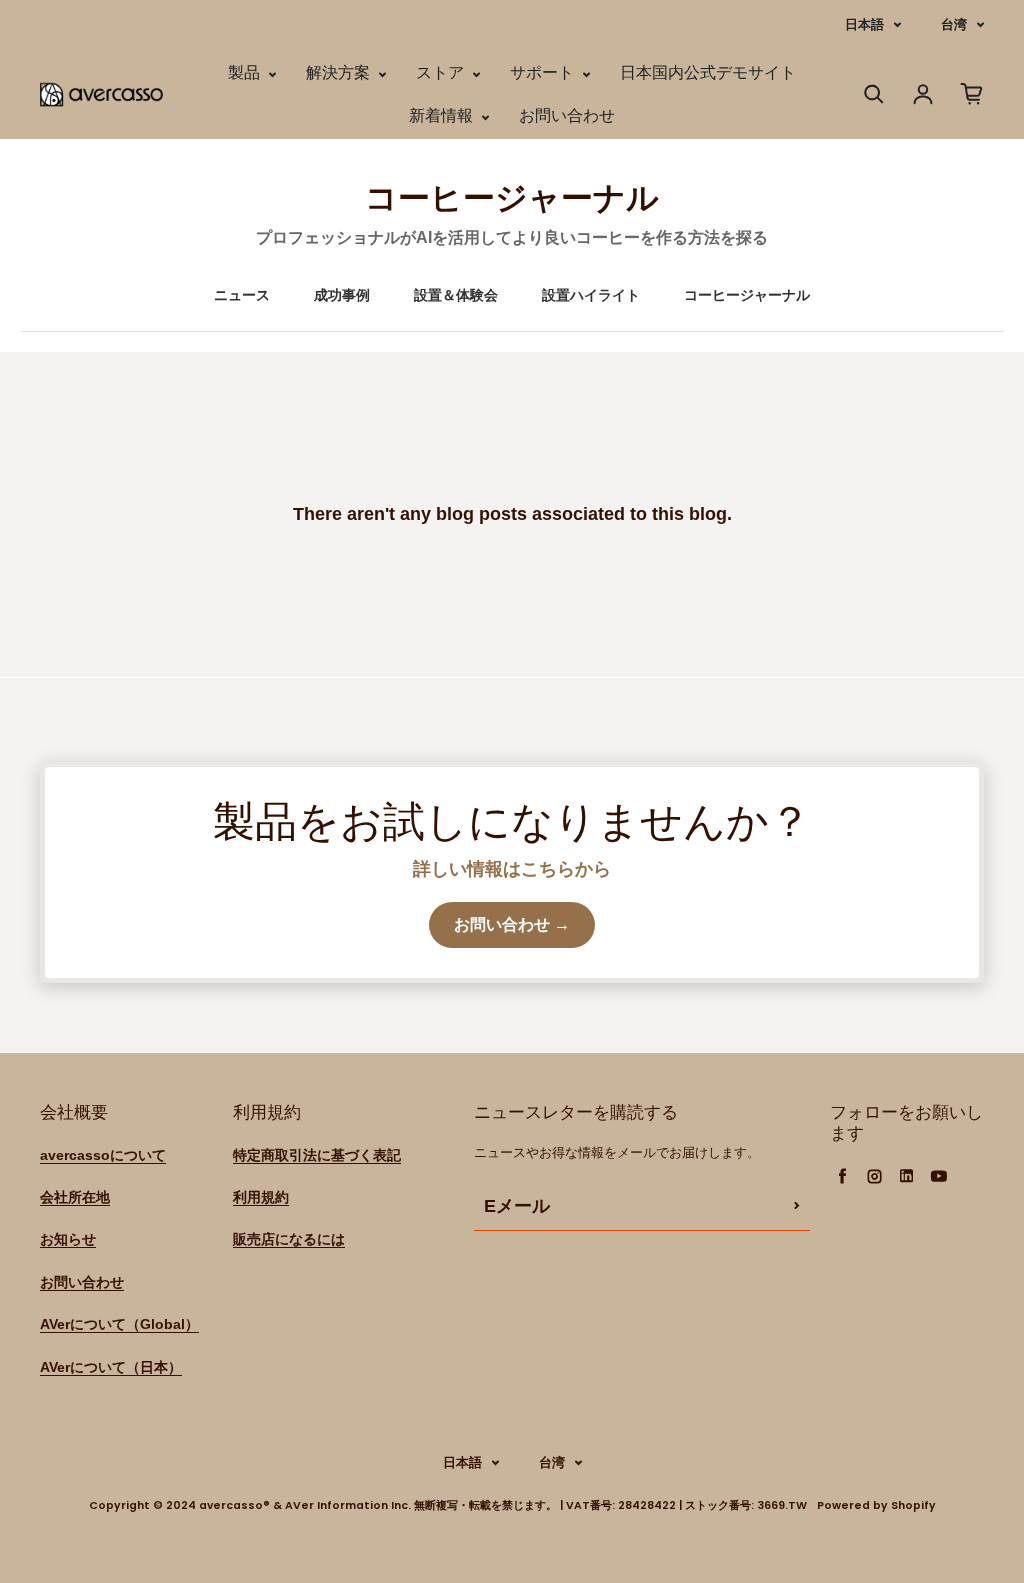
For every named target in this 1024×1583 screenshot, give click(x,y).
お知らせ (68, 1239)
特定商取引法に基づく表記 (317, 1155)
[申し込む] (797, 1206)
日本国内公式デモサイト (708, 72)
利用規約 (261, 1197)
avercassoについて (103, 1155)
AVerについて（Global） (119, 1324)
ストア (442, 72)
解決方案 (340, 72)
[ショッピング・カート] (972, 94)
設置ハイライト (591, 295)
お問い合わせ (567, 115)
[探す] (874, 94)
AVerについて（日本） (111, 1367)
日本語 (864, 24)
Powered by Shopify (876, 1505)
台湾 (954, 24)
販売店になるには (289, 1239)
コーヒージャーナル (747, 295)
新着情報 (443, 115)
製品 (246, 72)
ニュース (242, 295)
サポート (544, 72)
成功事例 (342, 295)
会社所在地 (75, 1197)
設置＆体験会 (456, 295)
